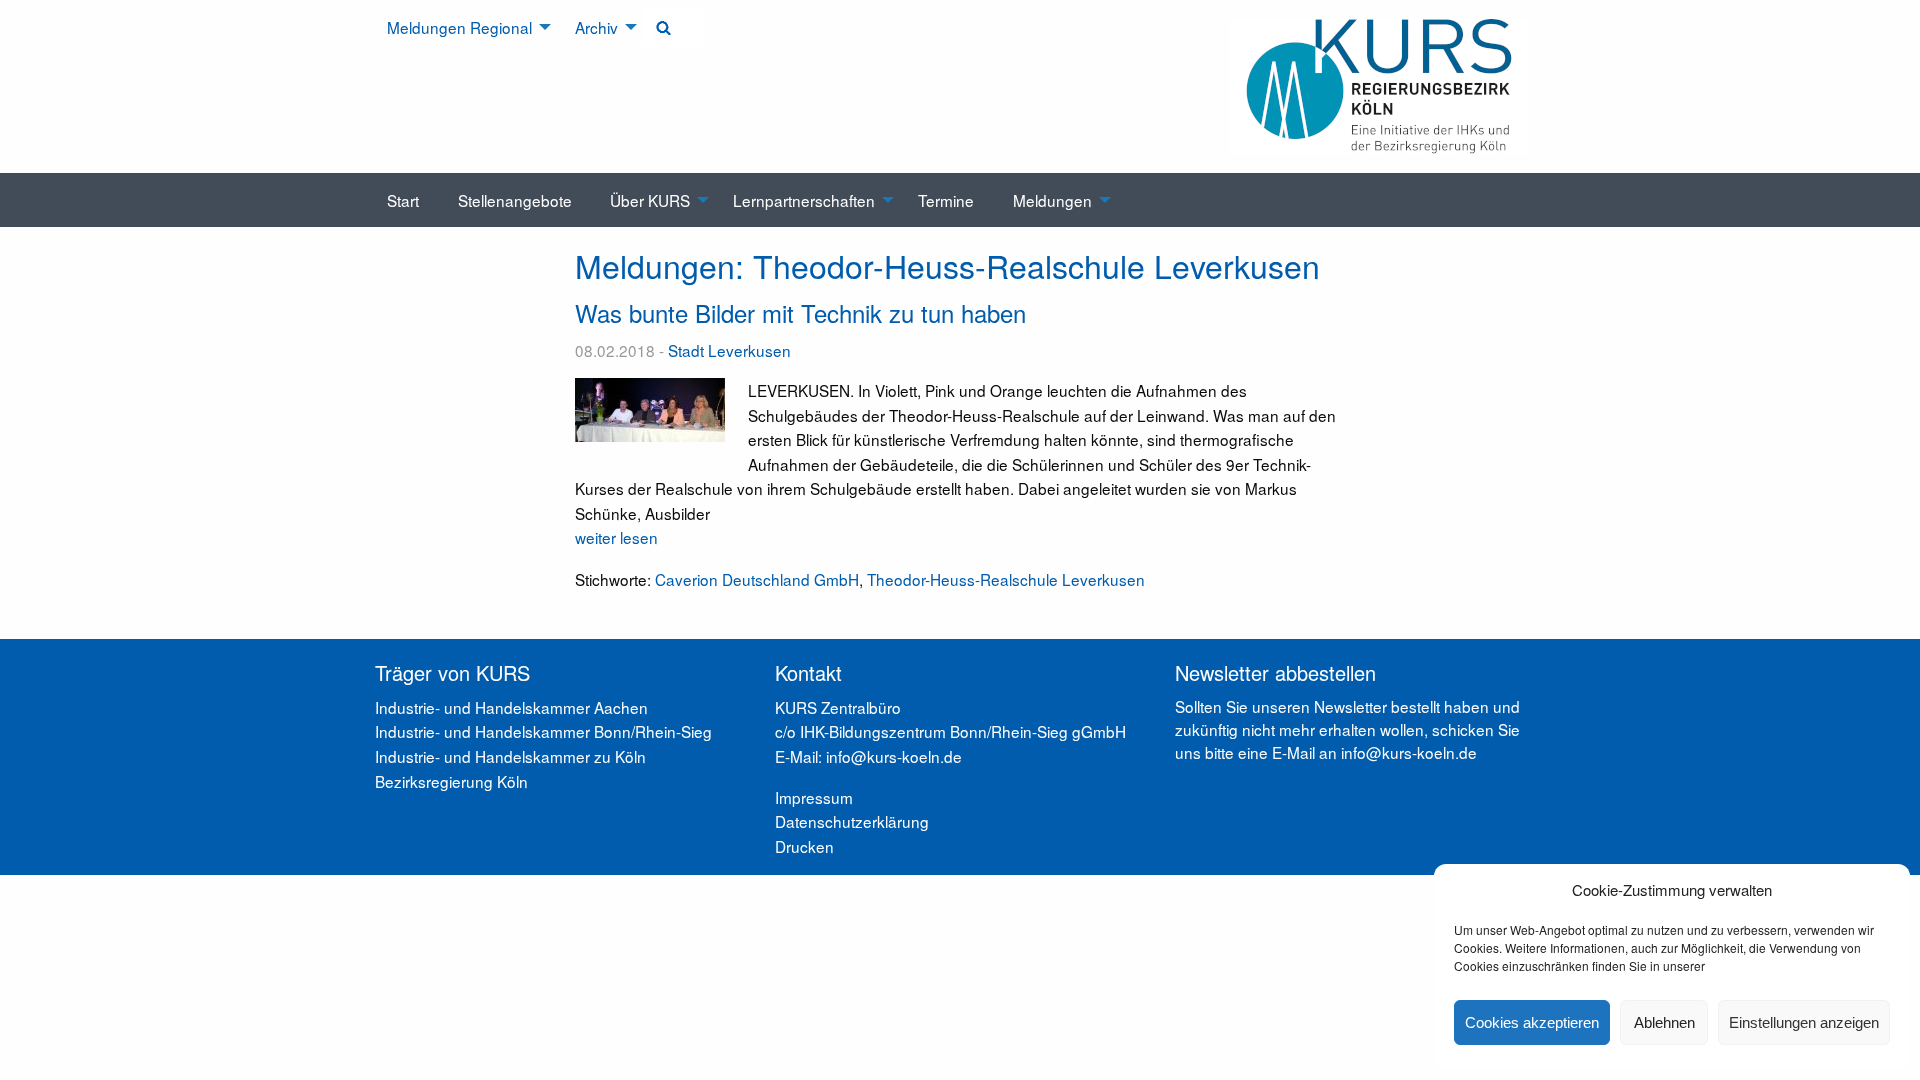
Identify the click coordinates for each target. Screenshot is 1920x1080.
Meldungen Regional (459, 27)
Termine (946, 200)
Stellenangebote (515, 200)
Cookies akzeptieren (1532, 1022)
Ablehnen (1664, 1022)
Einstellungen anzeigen (1804, 1022)
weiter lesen (616, 537)
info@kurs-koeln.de (1409, 752)
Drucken (804, 846)
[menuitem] (462, 27)
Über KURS (650, 200)
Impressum (814, 797)
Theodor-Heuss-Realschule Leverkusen (1006, 579)
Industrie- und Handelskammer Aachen (511, 707)
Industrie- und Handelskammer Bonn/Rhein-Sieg (543, 731)
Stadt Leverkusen (729, 350)
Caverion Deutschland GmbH (757, 579)
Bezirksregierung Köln (451, 781)
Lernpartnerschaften (804, 200)
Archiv (596, 27)
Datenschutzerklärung (852, 821)
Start (403, 200)
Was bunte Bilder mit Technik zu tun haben (800, 312)
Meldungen (1052, 200)
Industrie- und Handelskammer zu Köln (510, 756)
